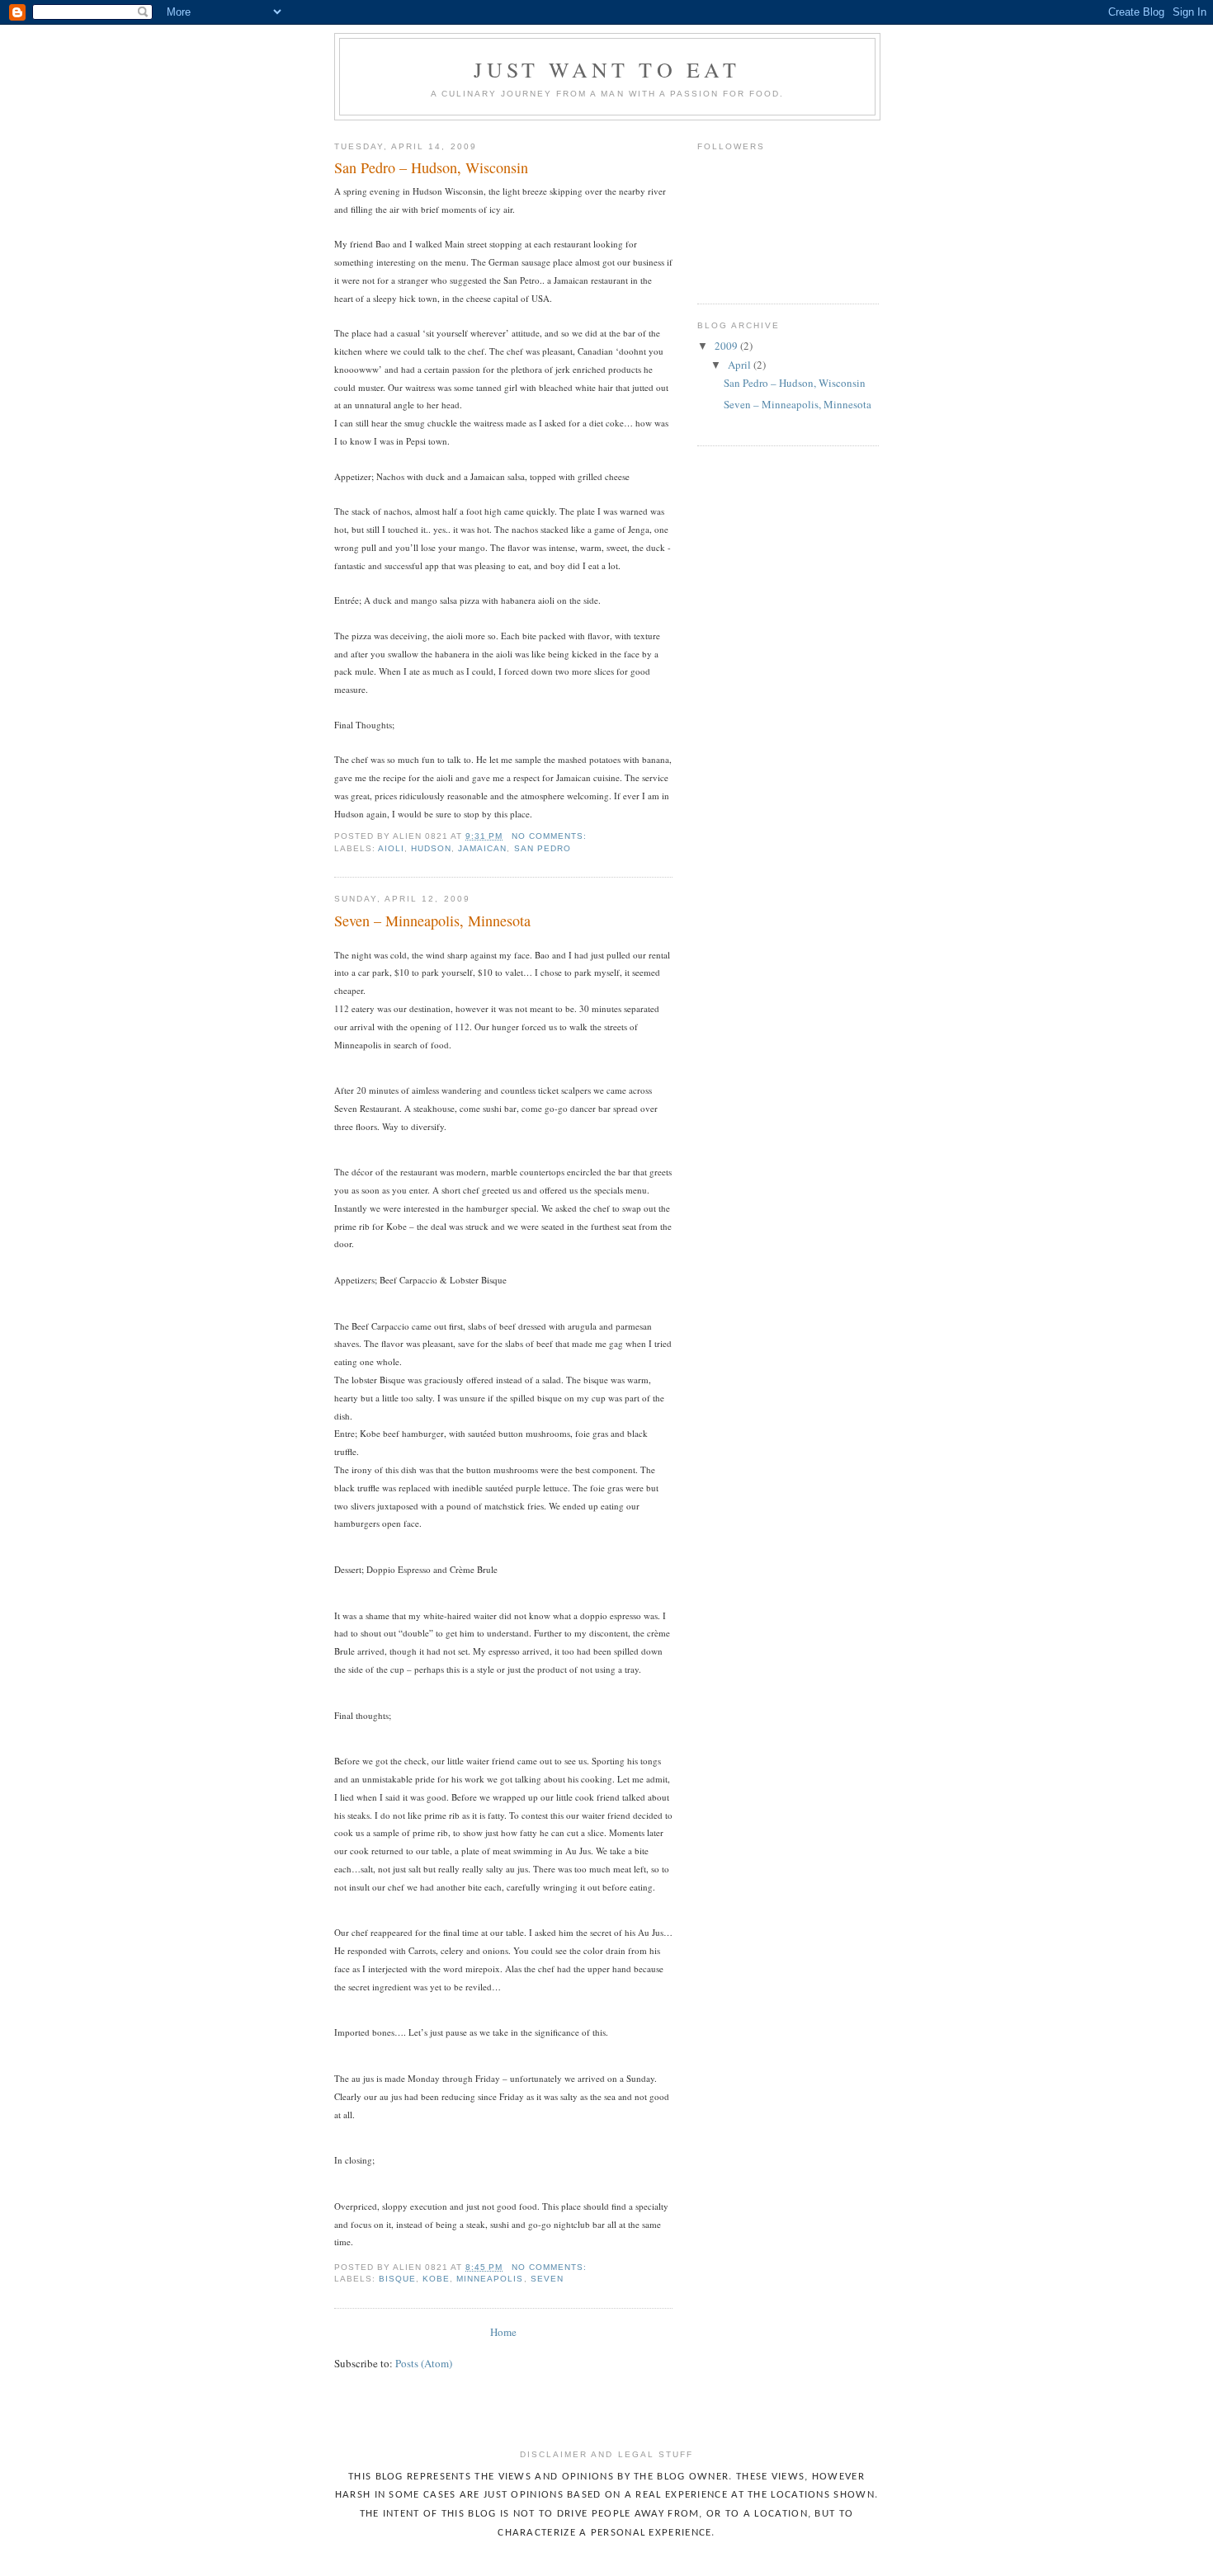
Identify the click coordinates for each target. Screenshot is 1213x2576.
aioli (391, 848)
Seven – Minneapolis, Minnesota (432, 921)
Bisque (397, 2279)
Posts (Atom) (424, 2363)
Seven (547, 2279)
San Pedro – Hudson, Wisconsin (431, 167)
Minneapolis (490, 2279)
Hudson (431, 848)
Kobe (436, 2279)
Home (503, 2332)
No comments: (551, 836)
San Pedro (543, 848)
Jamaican (482, 848)
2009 (727, 346)
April (741, 365)
